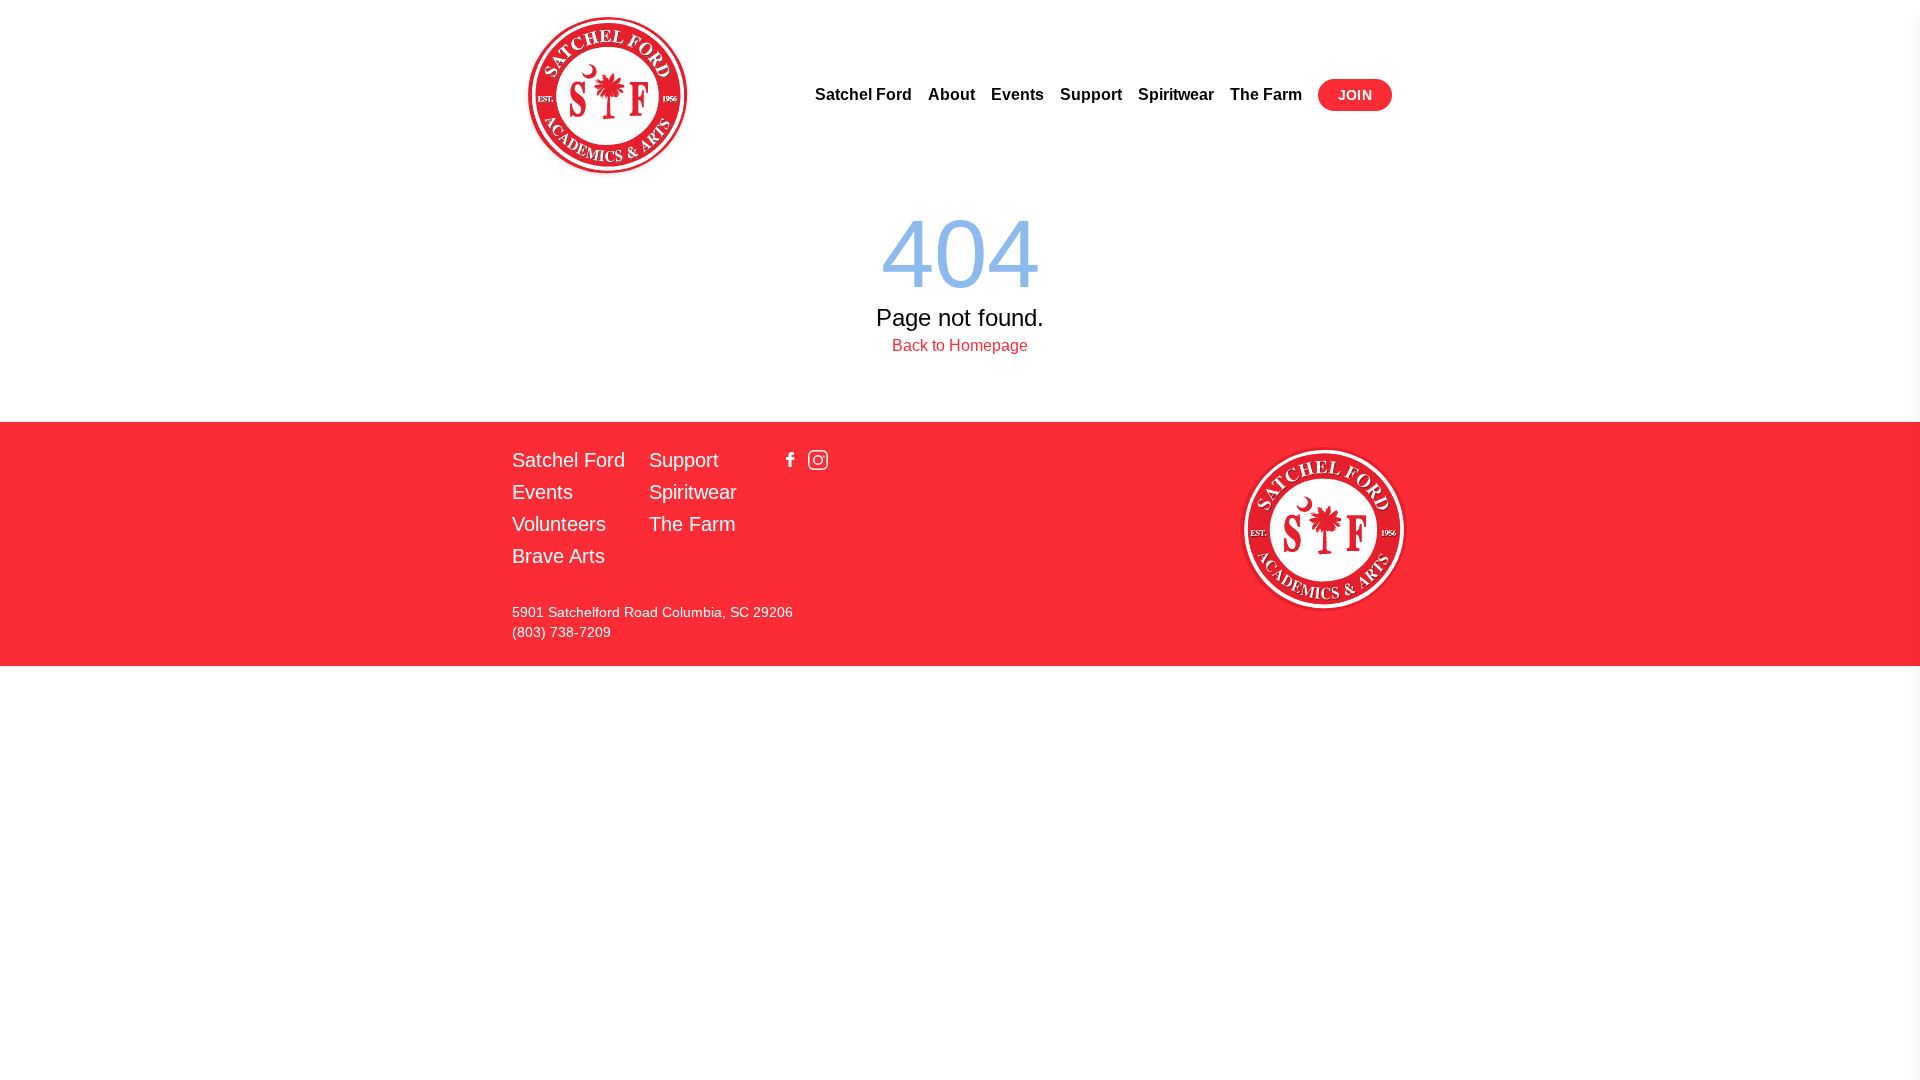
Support (1091, 94)
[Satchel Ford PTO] (608, 95)
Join (1355, 95)
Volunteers (559, 524)
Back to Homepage (960, 345)
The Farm (1266, 94)
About (951, 94)
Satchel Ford (863, 94)
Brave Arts (558, 556)
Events (1017, 94)
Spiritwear (1176, 94)
